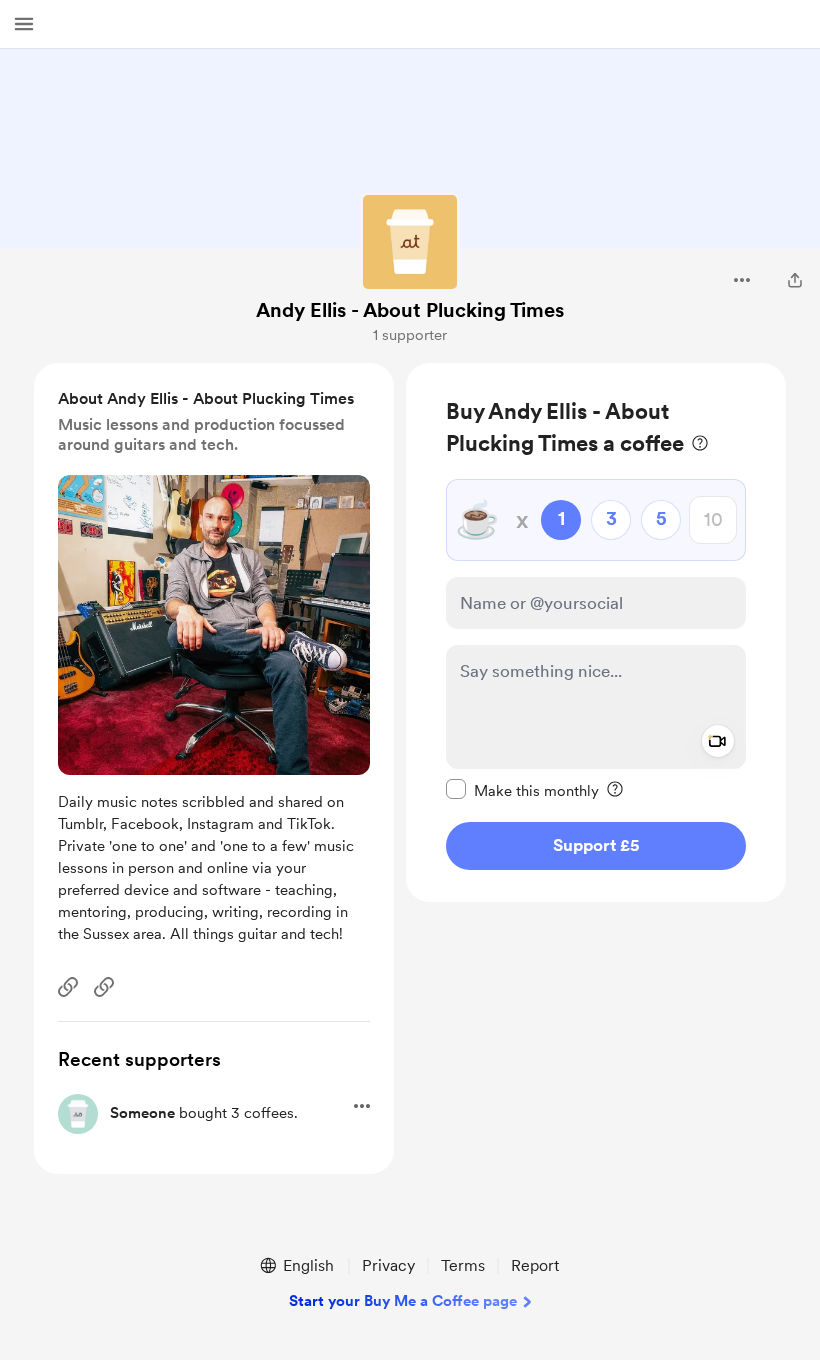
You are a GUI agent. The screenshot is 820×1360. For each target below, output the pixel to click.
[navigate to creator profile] (410, 242)
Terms (463, 1265)
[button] (24, 24)
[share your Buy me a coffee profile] (795, 280)
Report (535, 1265)
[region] (596, 632)
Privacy (388, 1265)
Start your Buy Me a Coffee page (403, 1301)
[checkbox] (522, 790)
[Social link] (68, 987)
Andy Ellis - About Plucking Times (410, 310)
